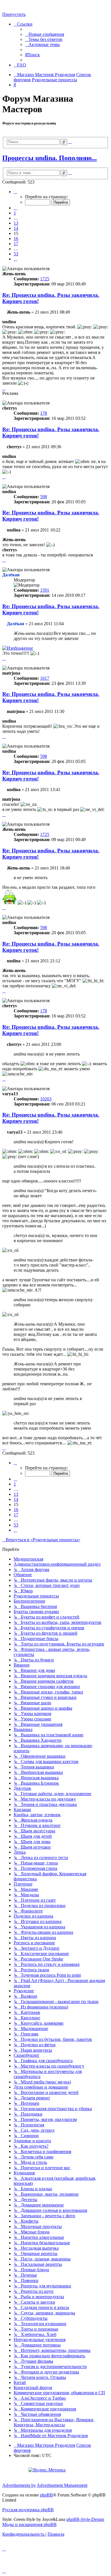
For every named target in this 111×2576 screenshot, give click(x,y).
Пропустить (14, 14)
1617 (45, 678)
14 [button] (16, 228)
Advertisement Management (62, 2485)
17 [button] (16, 244)
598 (44, 497)
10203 (46, 1099)
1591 (45, 590)
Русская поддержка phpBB (28, 2510)
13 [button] (16, 223)
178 (44, 413)
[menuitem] (45, 34)
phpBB (46, 2495)
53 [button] (16, 254)
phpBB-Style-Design (85, 2519)
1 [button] (15, 213)
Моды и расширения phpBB (29, 2524)
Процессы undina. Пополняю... (50, 158)
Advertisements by (19, 2485)
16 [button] (16, 238)
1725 (45, 279)
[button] (15, 192)
